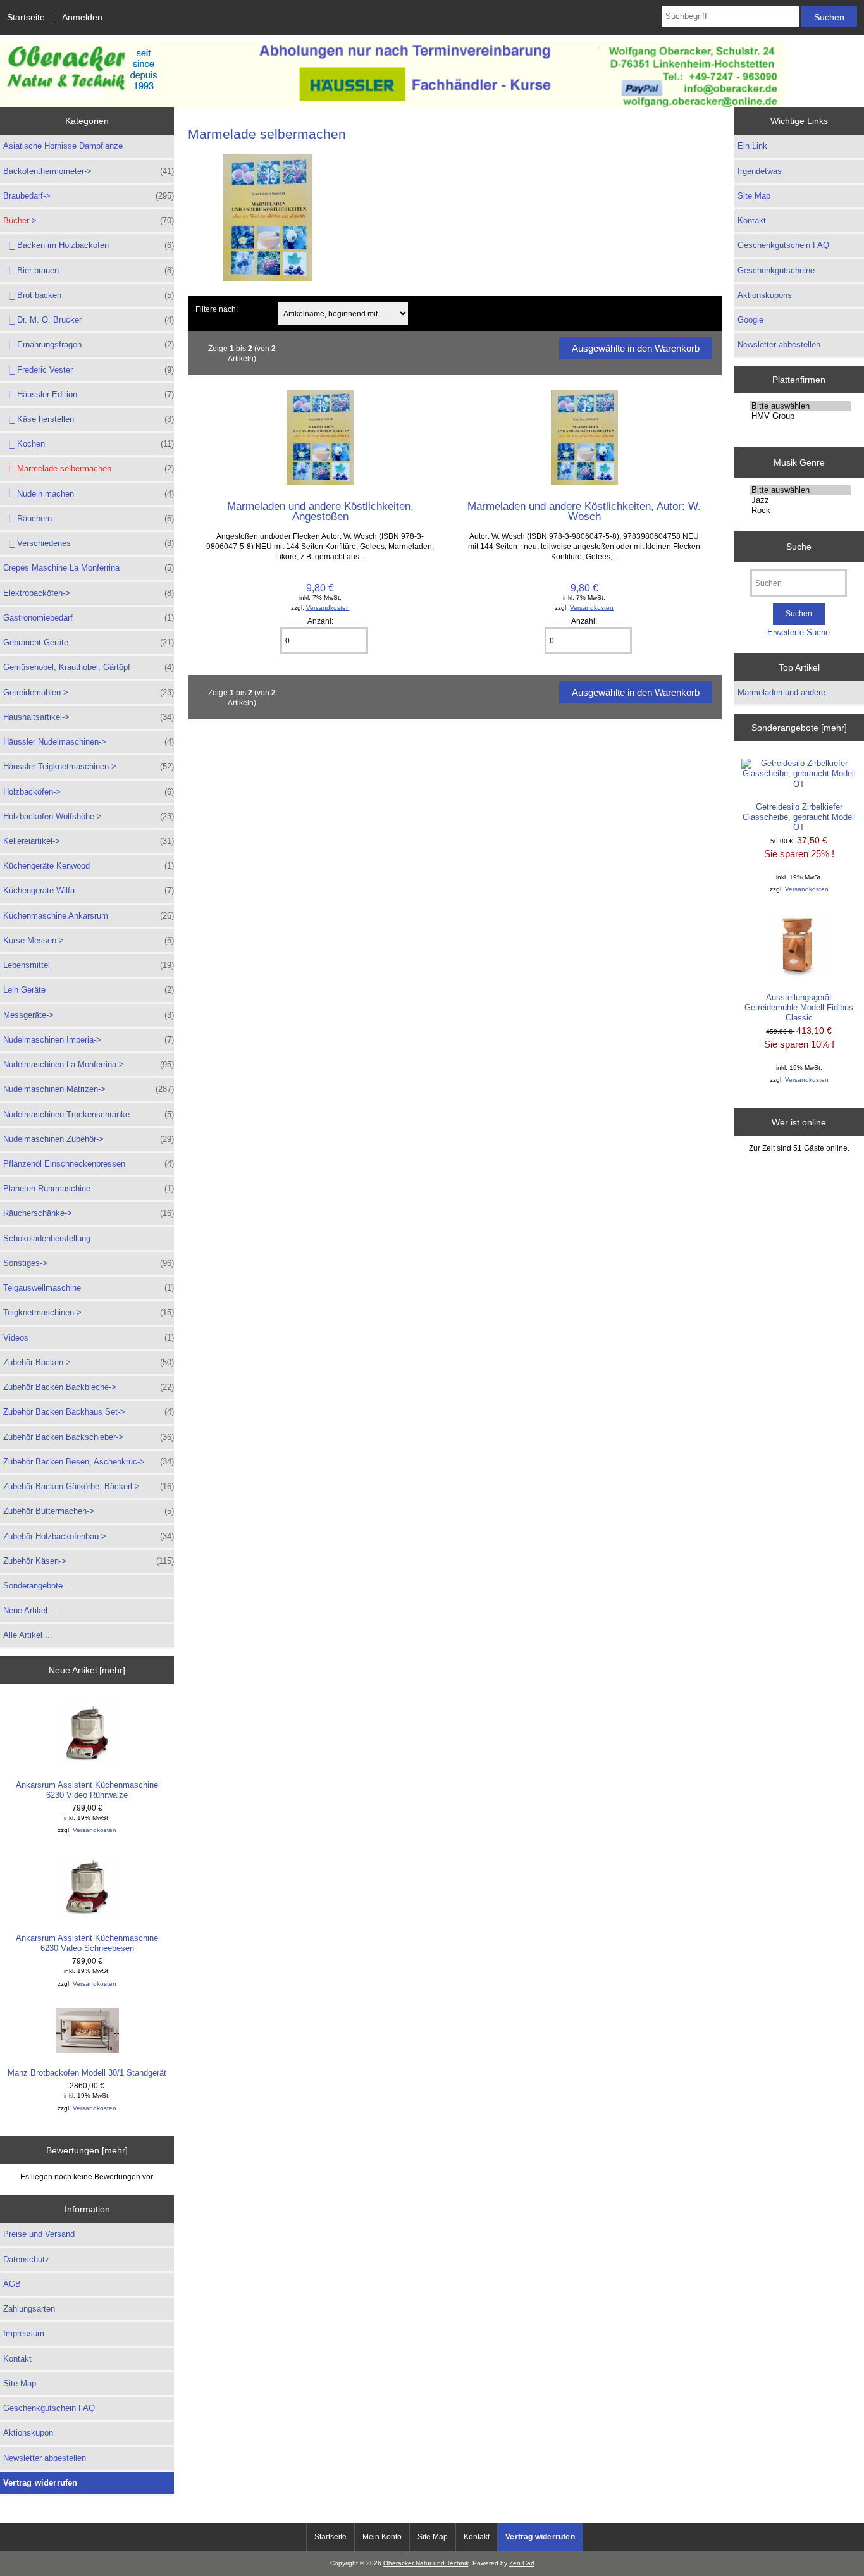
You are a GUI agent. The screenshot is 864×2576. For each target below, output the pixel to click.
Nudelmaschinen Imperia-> (89, 1040)
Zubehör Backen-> (89, 1362)
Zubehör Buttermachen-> (89, 1511)
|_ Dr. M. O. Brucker (89, 320)
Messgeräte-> (89, 1015)
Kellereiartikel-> (89, 841)
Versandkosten (95, 1830)
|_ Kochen (89, 444)
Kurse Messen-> (89, 940)
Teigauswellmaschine (89, 1288)
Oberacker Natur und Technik (426, 2563)
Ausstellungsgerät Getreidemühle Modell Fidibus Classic (799, 1007)
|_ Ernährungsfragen (89, 344)
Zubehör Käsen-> (89, 1561)
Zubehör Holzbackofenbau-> (89, 1536)
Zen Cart (522, 2563)
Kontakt (17, 2359)
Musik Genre (799, 462)
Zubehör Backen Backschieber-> (89, 1437)
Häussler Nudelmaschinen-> (89, 742)
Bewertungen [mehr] (87, 2150)
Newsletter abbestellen (45, 2458)
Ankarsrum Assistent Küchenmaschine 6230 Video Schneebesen (87, 1943)
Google (750, 320)
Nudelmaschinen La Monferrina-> (89, 1064)
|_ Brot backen (89, 295)
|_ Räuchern (89, 518)
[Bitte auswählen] (800, 406)
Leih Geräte (89, 990)
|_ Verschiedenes (89, 543)
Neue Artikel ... (30, 1610)
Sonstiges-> (89, 1263)
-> (89, 220)
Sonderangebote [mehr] (799, 728)
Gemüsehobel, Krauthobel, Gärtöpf (89, 667)
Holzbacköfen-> (89, 792)
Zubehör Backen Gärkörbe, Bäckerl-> (89, 1486)
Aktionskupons (765, 295)
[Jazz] (800, 500)
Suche (799, 546)
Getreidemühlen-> (89, 692)
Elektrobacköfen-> (89, 593)
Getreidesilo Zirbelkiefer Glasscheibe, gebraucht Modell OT (799, 817)
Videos (89, 1338)
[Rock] (800, 511)
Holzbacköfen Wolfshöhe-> (89, 816)
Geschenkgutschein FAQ (49, 2408)
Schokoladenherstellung (47, 1238)
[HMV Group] (800, 416)
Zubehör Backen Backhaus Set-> (89, 1412)
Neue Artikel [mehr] (87, 1670)
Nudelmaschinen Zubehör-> (89, 1139)
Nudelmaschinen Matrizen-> (89, 1089)
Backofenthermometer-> (89, 171)
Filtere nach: (217, 309)
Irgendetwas (760, 171)
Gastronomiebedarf (89, 618)
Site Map (20, 2383)
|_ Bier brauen (89, 270)
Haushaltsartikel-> (89, 717)
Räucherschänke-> (89, 1213)
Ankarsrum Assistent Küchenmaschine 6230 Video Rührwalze (87, 1790)
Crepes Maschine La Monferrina (89, 568)
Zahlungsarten (29, 2309)
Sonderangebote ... (38, 1586)
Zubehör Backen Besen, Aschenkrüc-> (89, 1462)
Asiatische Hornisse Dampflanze (63, 146)
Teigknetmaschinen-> (89, 1312)
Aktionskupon (28, 2433)
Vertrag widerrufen (40, 2483)
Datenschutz (26, 2259)
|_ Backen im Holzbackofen (89, 245)
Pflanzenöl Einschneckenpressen (89, 1164)
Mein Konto (382, 2537)
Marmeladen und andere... (785, 692)
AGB (12, 2284)
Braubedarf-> (89, 196)
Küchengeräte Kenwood (89, 866)
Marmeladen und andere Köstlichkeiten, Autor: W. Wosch (584, 511)
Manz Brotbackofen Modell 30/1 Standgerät (87, 2073)
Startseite (26, 17)
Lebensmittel (89, 965)
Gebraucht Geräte (89, 642)
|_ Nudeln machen (89, 494)
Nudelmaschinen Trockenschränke (89, 1114)
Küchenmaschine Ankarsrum (89, 916)
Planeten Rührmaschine (89, 1188)
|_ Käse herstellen (89, 419)
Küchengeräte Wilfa (89, 890)
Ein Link (752, 146)
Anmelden (82, 17)
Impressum (24, 2333)
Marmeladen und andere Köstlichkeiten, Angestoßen (320, 511)
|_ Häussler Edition (89, 394)
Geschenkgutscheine (776, 270)
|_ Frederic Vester (89, 370)
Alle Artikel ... (28, 1635)
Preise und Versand (39, 2234)
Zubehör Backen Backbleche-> (89, 1387)
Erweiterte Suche (799, 632)
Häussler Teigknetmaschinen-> (89, 766)
